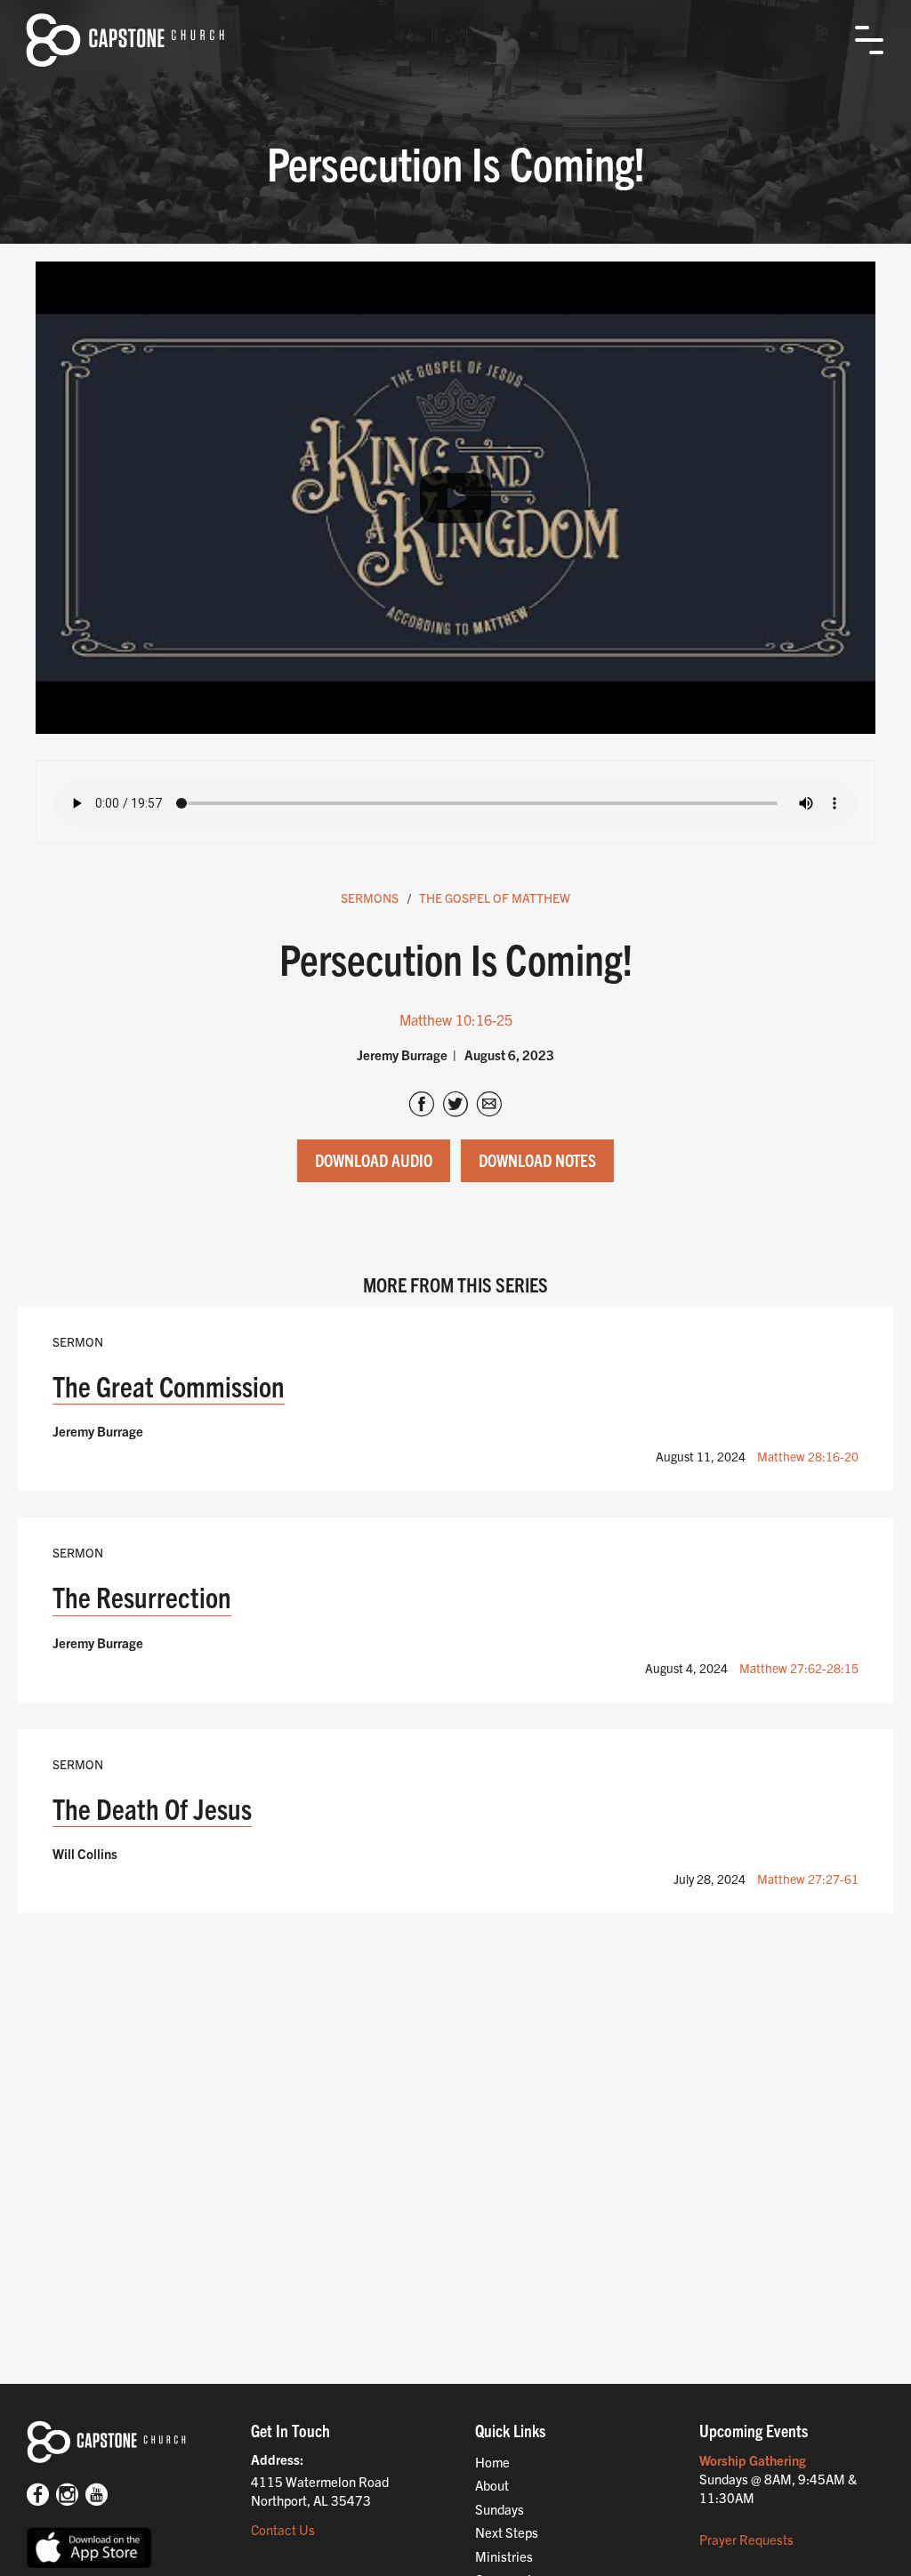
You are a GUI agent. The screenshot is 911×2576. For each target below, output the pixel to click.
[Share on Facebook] (422, 1106)
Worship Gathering (753, 2460)
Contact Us (283, 2529)
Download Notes (537, 1160)
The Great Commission (169, 1385)
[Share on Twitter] (455, 1106)
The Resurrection (142, 1596)
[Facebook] (38, 2496)
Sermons (370, 898)
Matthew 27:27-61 (808, 1879)
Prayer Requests (746, 2539)
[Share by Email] (489, 1106)
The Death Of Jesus (152, 1808)
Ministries (504, 2556)
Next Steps (507, 2532)
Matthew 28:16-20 (808, 1456)
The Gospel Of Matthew (495, 898)
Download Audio (374, 1160)
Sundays (500, 2509)
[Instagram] (67, 2496)
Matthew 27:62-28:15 (799, 1668)
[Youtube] (97, 2496)
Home (492, 2462)
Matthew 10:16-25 (456, 1019)
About (492, 2485)
